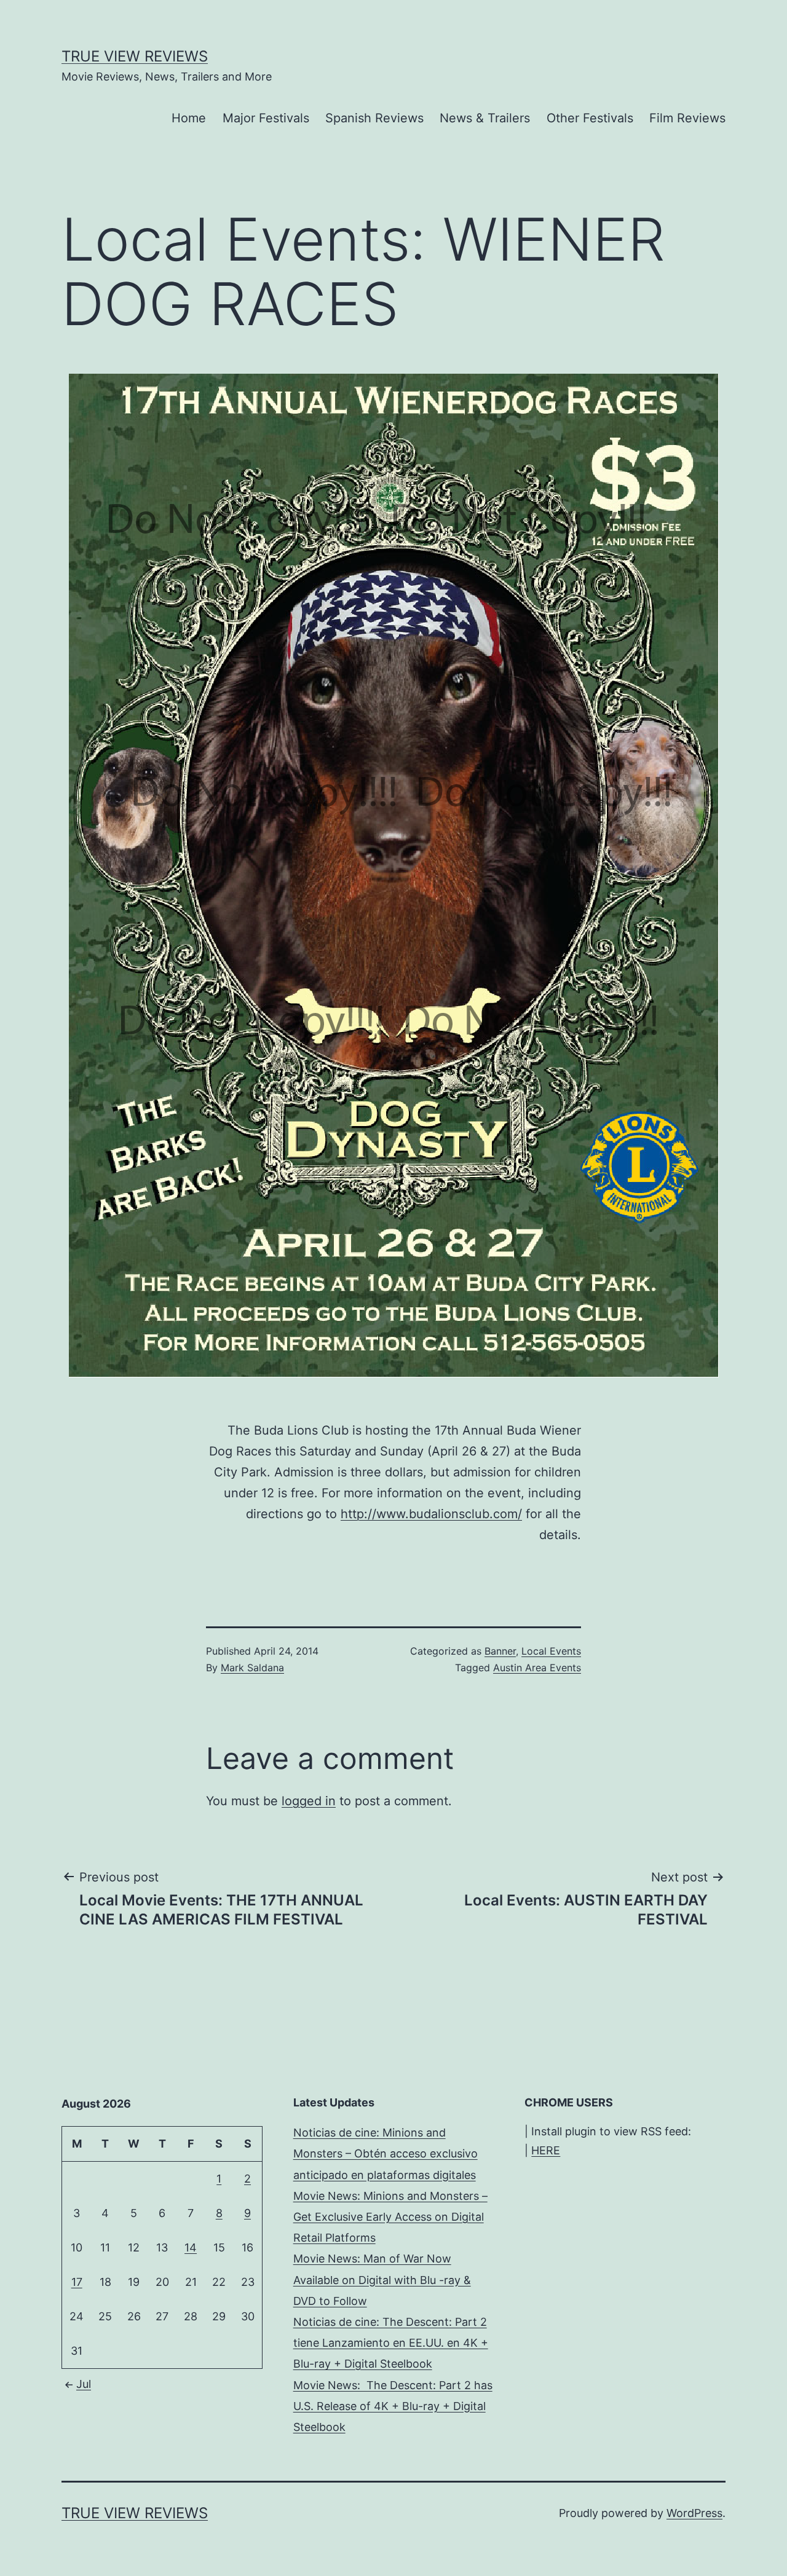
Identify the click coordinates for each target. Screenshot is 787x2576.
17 (77, 2282)
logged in (309, 1801)
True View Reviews (135, 56)
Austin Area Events (537, 1668)
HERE (546, 2150)
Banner (500, 1651)
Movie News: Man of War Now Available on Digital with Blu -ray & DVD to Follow (382, 2279)
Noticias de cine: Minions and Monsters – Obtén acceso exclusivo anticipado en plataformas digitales (386, 2153)
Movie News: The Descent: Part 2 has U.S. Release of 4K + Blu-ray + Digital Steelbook (393, 2406)
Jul (84, 2384)
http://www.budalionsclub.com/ (431, 1514)
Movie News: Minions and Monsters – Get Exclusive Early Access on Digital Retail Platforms (390, 2217)
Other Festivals (590, 118)
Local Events (551, 1651)
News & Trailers (485, 118)
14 (191, 2247)
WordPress (694, 2513)
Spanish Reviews (374, 118)
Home (189, 118)
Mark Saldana (252, 1668)
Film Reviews (687, 118)
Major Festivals (266, 118)
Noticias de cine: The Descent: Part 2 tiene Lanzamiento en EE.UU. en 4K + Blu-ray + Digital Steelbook (391, 2343)
